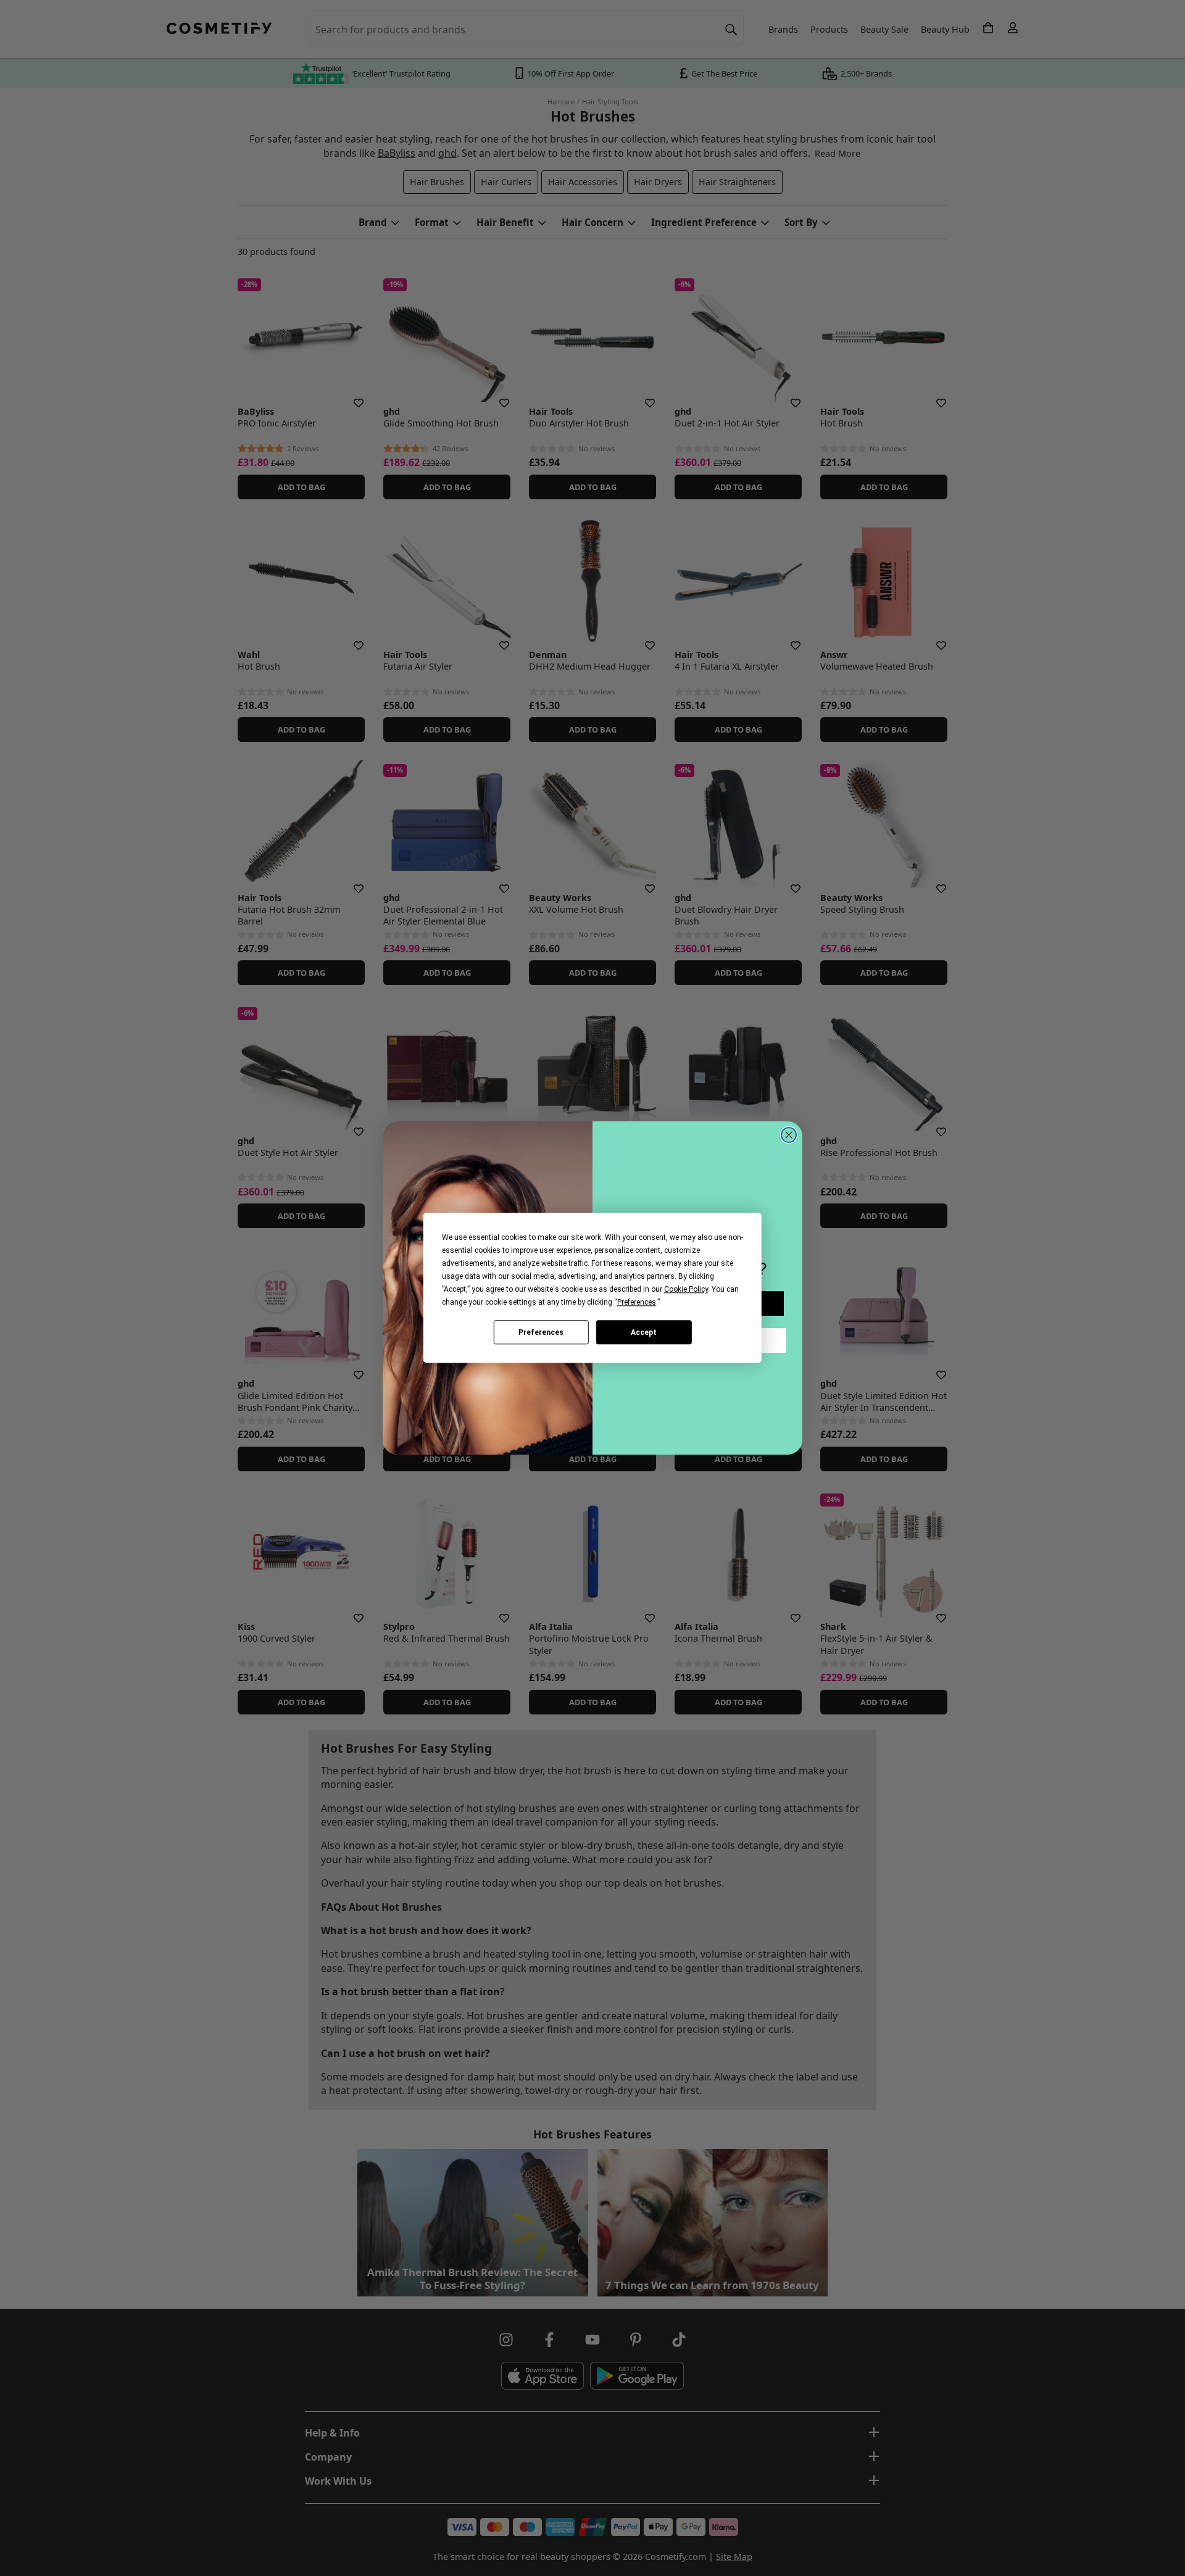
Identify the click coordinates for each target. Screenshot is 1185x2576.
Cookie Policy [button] (686, 1289)
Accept (644, 1332)
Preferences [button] (637, 1302)
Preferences (541, 1332)
